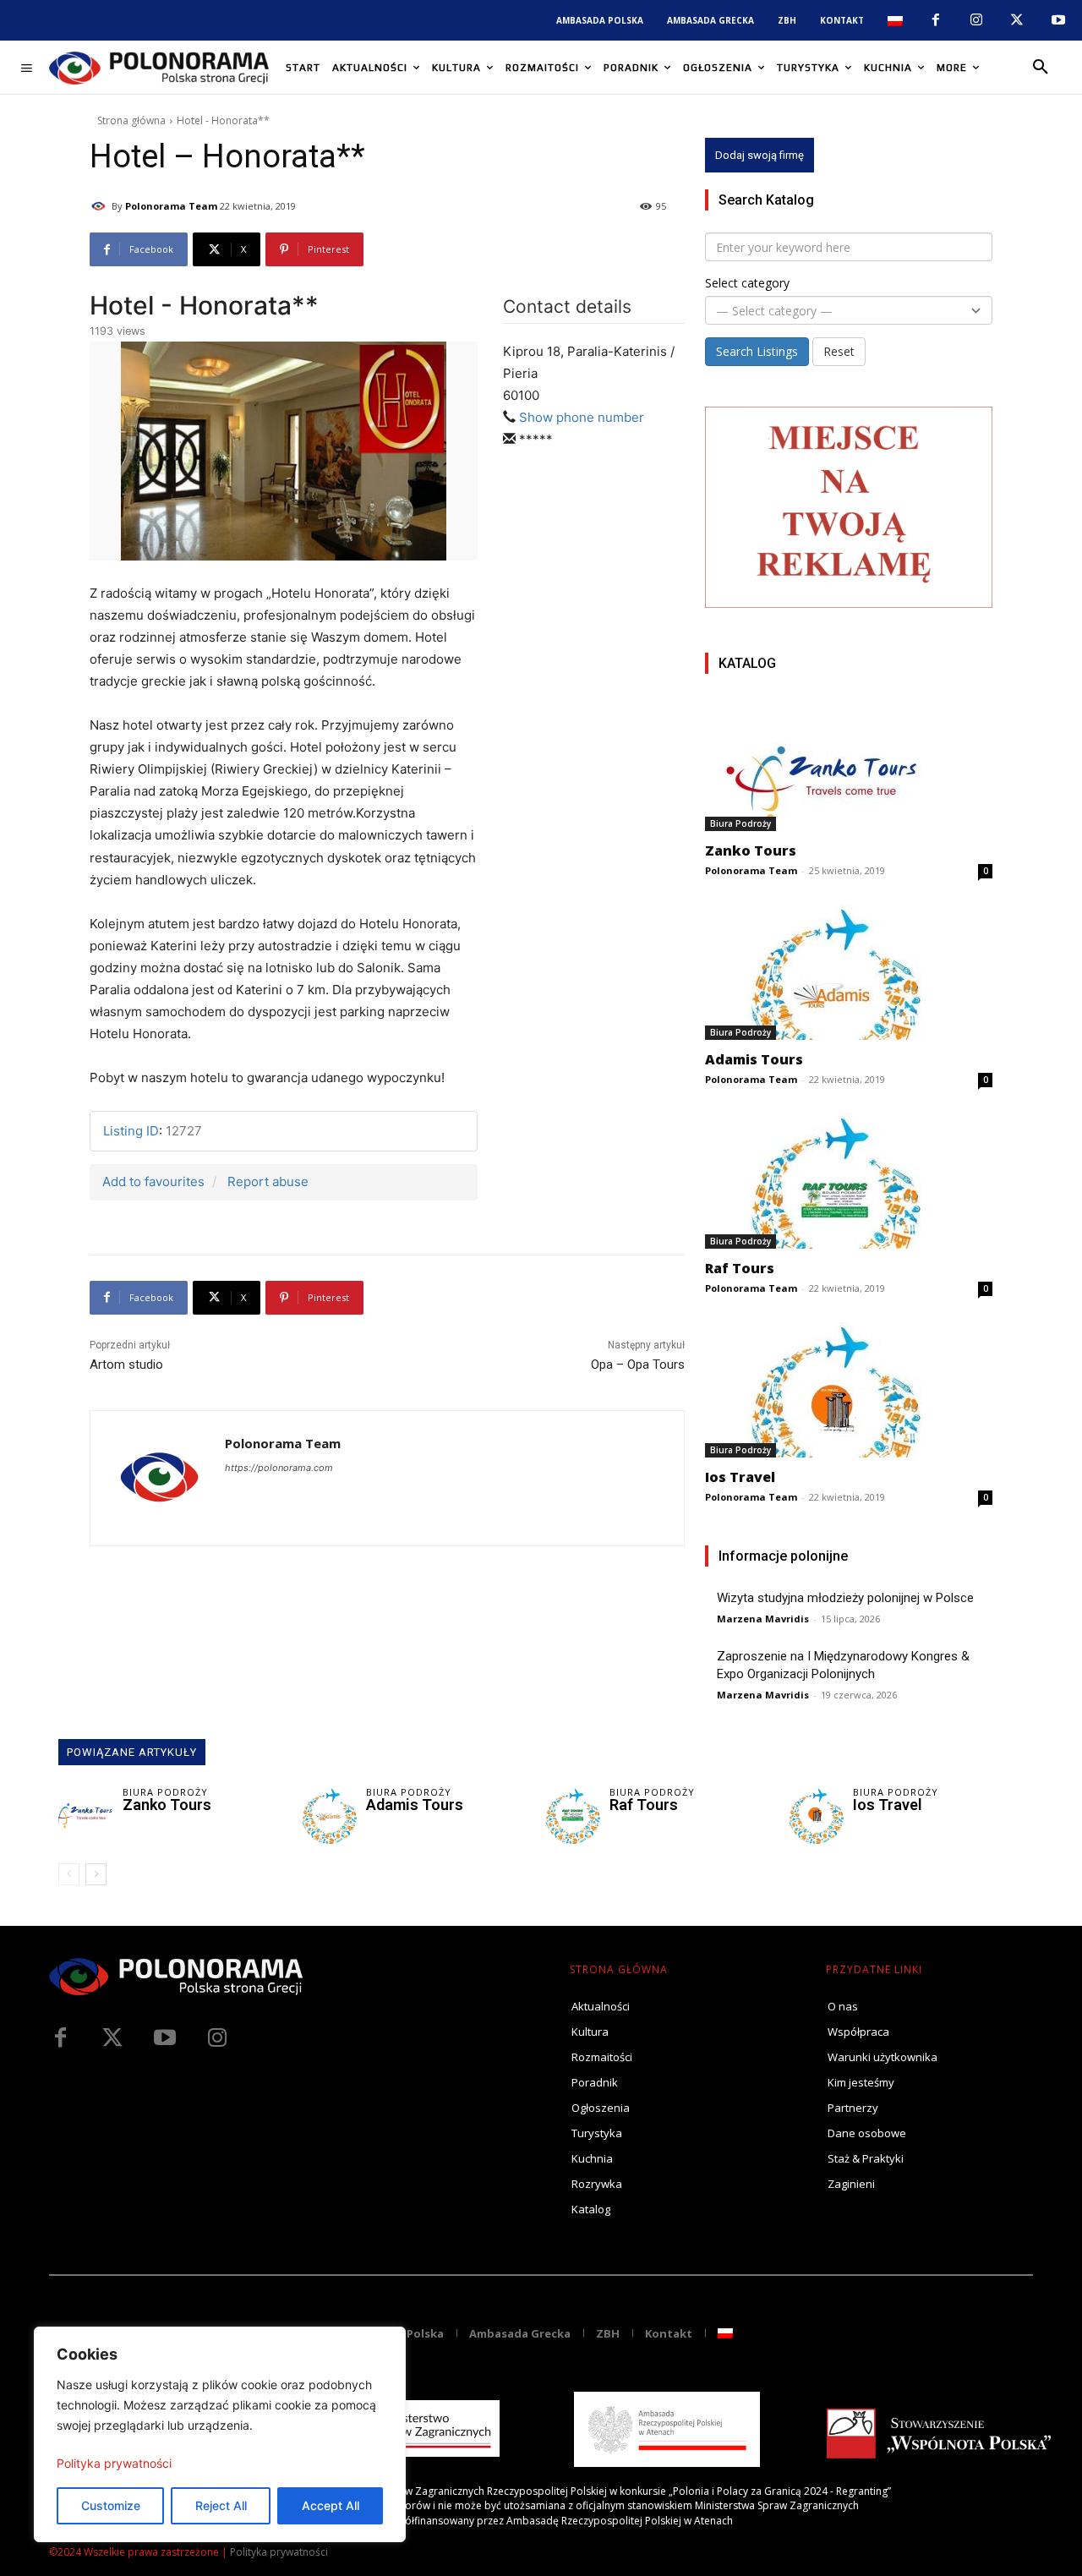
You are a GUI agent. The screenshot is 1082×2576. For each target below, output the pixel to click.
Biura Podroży (740, 823)
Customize (111, 2505)
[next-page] (96, 1874)
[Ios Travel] (849, 1390)
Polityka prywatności (114, 2463)
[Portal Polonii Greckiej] (159, 68)
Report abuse (268, 1181)
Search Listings (757, 351)
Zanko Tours (751, 850)
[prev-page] (69, 1874)
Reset (839, 351)
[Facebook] (935, 20)
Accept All (331, 2505)
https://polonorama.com (279, 1468)
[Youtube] (1058, 20)
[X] (1017, 20)
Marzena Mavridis (763, 1619)
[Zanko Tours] (849, 763)
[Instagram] (976, 20)
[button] (1041, 68)
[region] (220, 2434)
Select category (747, 283)
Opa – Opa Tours (638, 1365)
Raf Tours (740, 1268)
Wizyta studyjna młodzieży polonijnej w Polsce (845, 1598)
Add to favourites (153, 1181)
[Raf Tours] (849, 1181)
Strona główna (131, 120)
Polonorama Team (171, 206)
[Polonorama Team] (101, 206)
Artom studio (126, 1365)
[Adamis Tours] (849, 972)
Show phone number (582, 417)
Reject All (221, 2505)
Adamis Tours (754, 1059)
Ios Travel (740, 1477)
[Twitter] (112, 2038)
